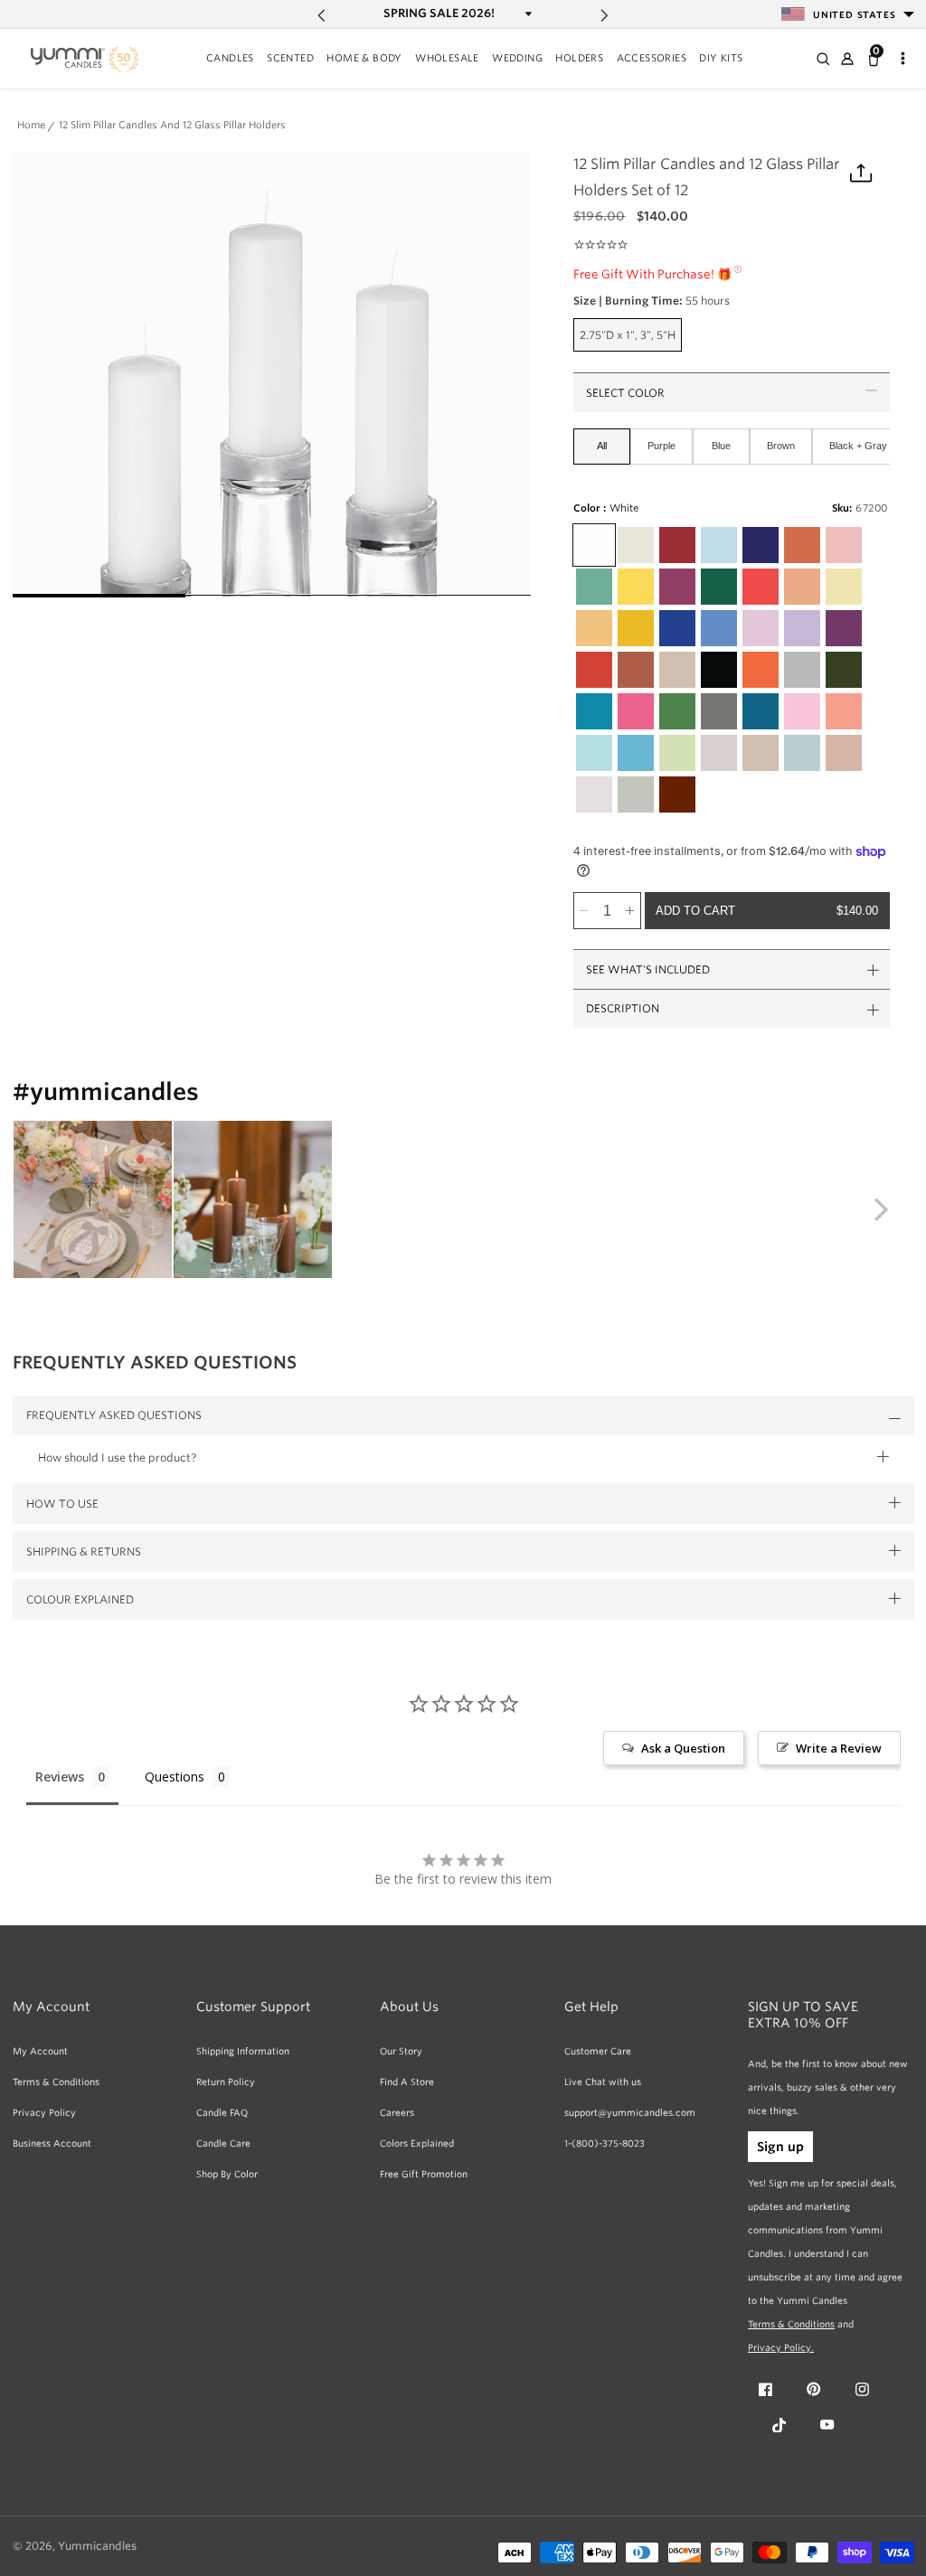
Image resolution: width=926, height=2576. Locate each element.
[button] (230, 60)
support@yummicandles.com (630, 2112)
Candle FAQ (222, 2112)
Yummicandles (97, 2546)
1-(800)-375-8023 (605, 2143)
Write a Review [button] (839, 1748)
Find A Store (407, 2082)
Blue (721, 446)
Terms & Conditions (56, 2082)
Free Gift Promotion (424, 2174)
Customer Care (598, 2051)
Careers (397, 2112)
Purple (661, 446)
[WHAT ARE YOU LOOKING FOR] (822, 59)
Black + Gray (858, 446)
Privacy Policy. (781, 2347)
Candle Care (223, 2143)
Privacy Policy (44, 2112)
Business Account (52, 2143)
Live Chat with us (603, 2082)
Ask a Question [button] (683, 1748)
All (602, 446)
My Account (40, 2051)
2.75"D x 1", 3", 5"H (631, 339)
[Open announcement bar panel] (527, 14)
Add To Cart (766, 911)
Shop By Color (227, 2174)
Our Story (401, 2051)
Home (31, 126)
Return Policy (226, 2082)
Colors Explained (417, 2143)
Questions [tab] (175, 1777)
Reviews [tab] (60, 1777)
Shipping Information (243, 2051)
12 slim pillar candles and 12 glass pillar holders (172, 126)
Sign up (780, 2147)
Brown (781, 446)
